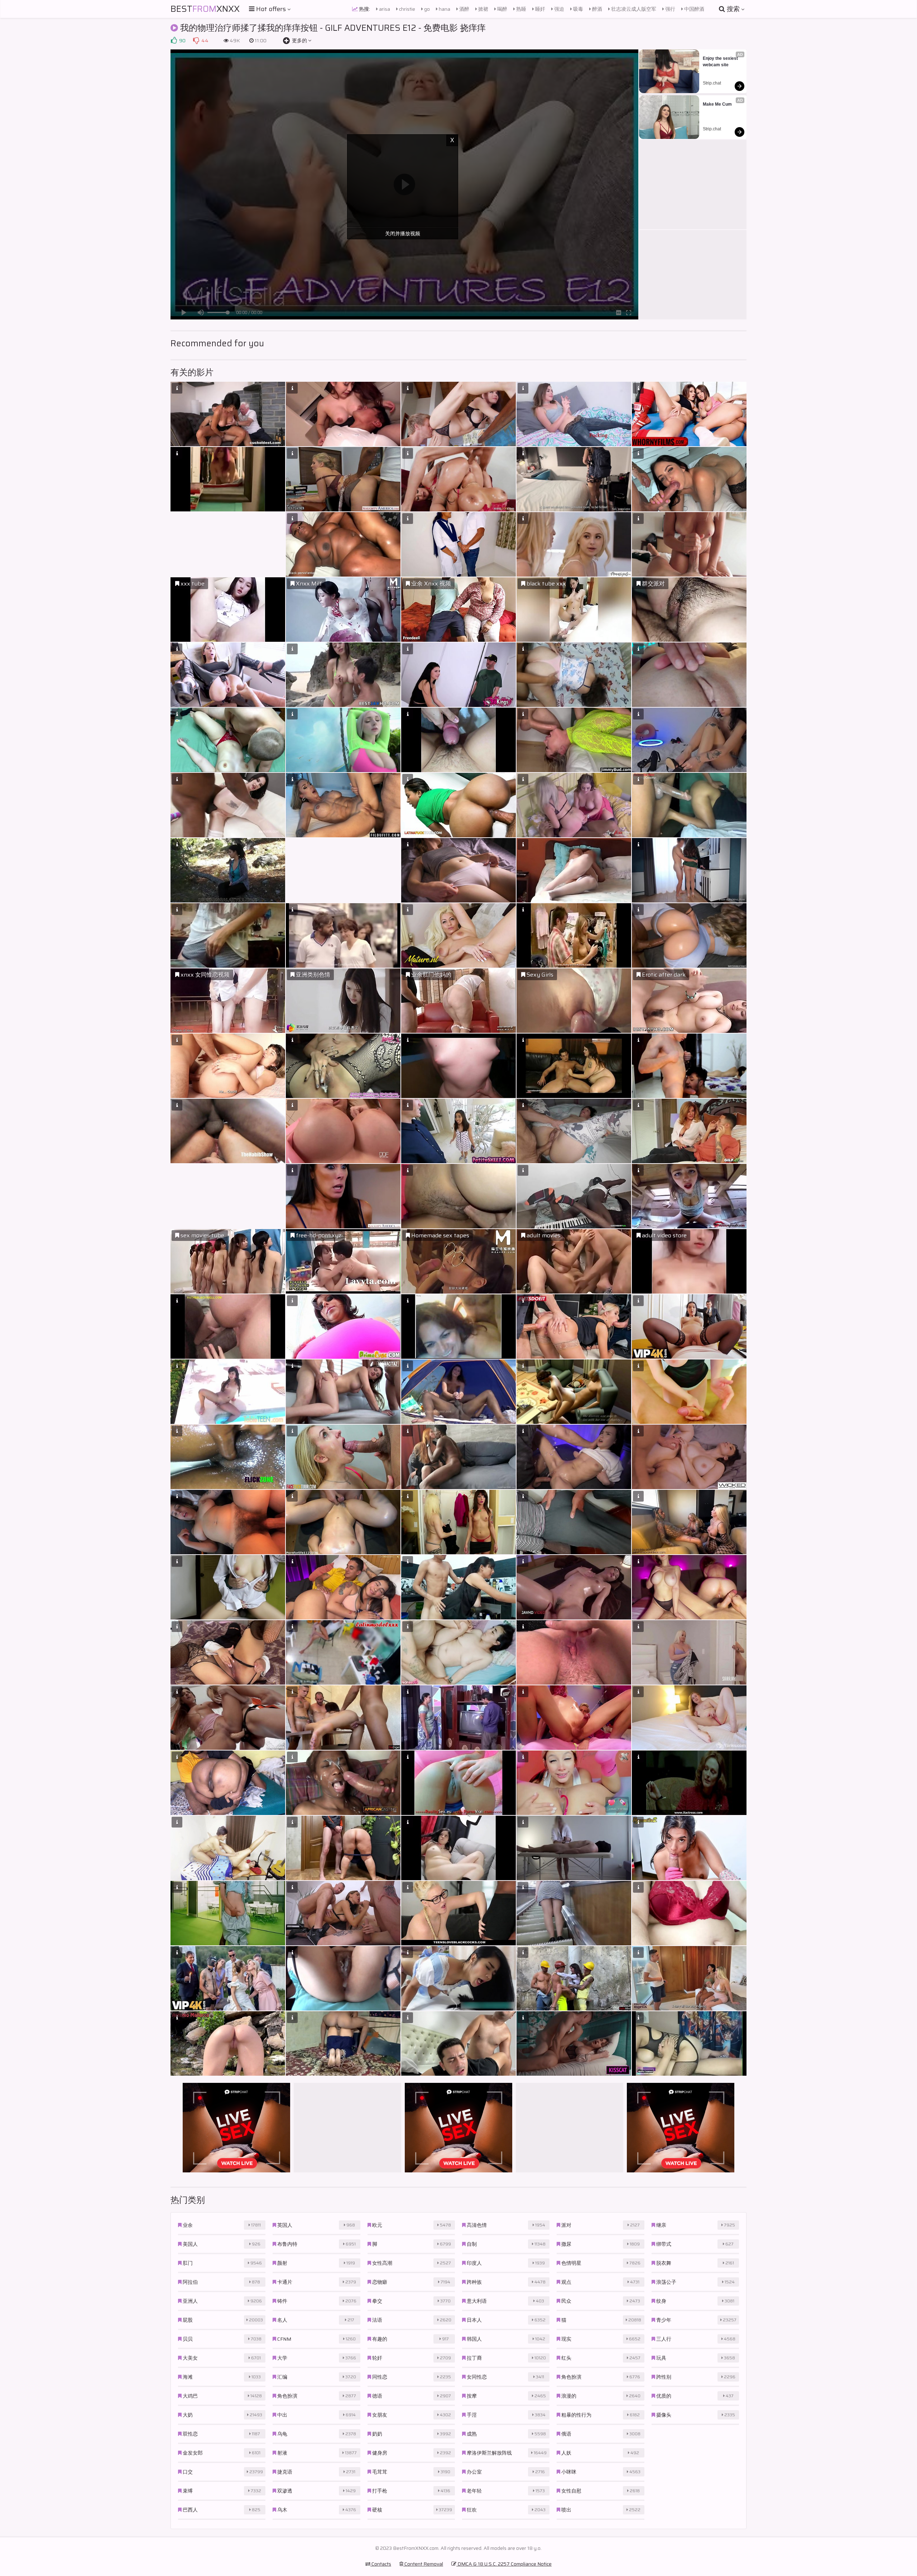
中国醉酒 (694, 9)
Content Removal (423, 2564)
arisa (384, 9)
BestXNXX (205, 9)
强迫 (559, 9)
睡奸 (540, 9)
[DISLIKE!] (196, 40)
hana (444, 9)
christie (407, 9)
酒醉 (464, 9)
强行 (670, 9)
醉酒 (597, 9)
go (426, 9)
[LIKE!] (174, 40)
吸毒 (578, 9)
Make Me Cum (717, 104)
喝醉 (502, 9)
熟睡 (521, 9)
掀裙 (483, 9)
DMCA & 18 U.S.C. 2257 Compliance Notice (504, 2564)
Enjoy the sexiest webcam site (721, 62)
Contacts (381, 2564)
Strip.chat (712, 83)
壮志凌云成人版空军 (633, 9)
